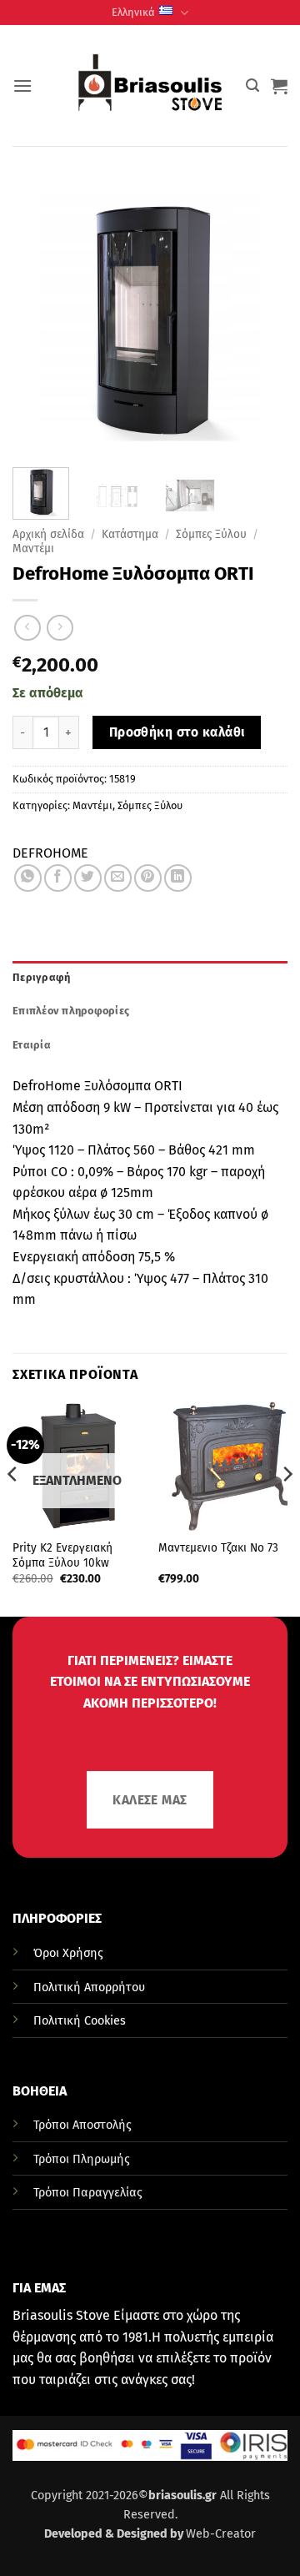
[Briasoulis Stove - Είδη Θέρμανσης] (150, 86)
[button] (22, 86)
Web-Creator (221, 2534)
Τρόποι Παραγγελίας (88, 2193)
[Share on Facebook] (58, 878)
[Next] (287, 1507)
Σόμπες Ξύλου (211, 534)
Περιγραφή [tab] (41, 977)
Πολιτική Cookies (80, 2021)
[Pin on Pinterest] (148, 878)
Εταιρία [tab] (32, 1045)
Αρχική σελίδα (48, 534)
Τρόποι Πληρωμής (82, 2159)
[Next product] (27, 628)
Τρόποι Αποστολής (82, 2125)
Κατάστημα (130, 534)
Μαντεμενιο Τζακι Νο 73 (218, 1548)
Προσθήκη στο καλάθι (177, 732)
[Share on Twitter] (88, 878)
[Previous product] (60, 628)
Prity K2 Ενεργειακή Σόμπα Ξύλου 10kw (62, 1555)
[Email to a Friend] (118, 878)
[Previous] (13, 1507)
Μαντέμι (33, 548)
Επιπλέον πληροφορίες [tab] (71, 1011)
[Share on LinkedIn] (178, 878)
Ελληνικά (133, 12)
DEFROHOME (50, 853)
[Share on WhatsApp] (28, 878)
